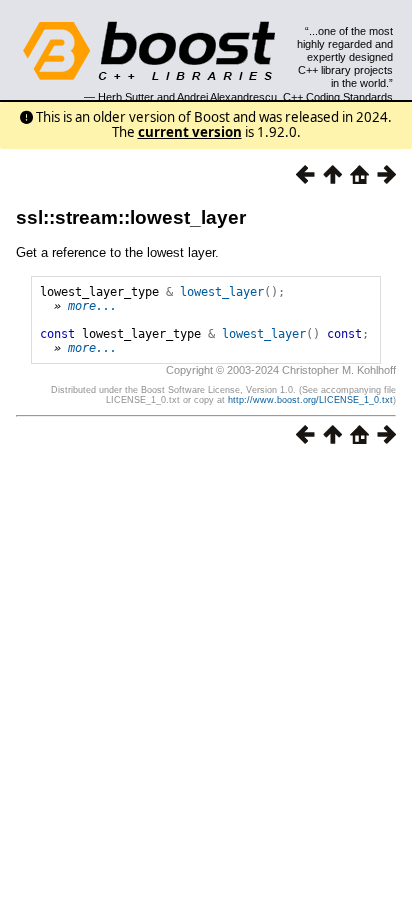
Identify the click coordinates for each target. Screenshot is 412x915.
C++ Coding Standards (338, 97)
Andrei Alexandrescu (227, 97)
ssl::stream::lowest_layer (131, 217)
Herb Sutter (126, 97)
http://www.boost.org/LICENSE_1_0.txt (310, 400)
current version (190, 132)
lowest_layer (222, 292)
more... (92, 306)
